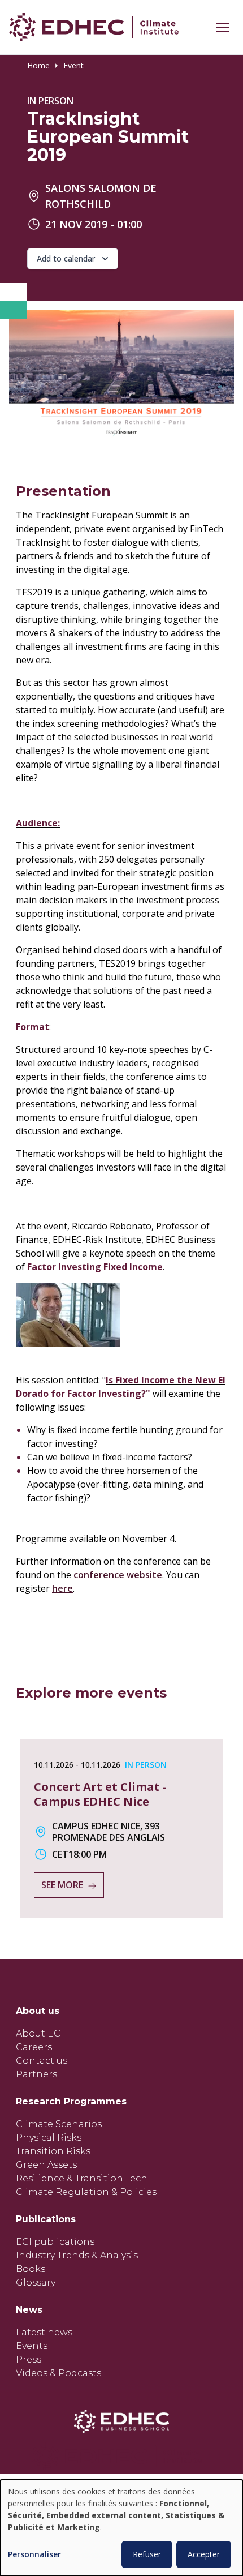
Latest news (44, 2332)
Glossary (36, 2283)
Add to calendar (66, 258)
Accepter (204, 2554)
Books (31, 2269)
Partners (36, 2074)
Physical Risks (49, 2138)
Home (38, 66)
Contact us (42, 2061)
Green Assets (46, 2165)
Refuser (147, 2554)
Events (32, 2346)
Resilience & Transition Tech (82, 2178)
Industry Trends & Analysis (77, 2255)
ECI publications (55, 2242)
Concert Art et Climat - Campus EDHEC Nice (100, 1794)
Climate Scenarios (59, 2124)
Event (73, 66)
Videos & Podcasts (58, 2373)
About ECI (40, 2033)
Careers (34, 2047)
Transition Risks (53, 2151)
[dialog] (121, 2528)
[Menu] (223, 27)
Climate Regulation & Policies (86, 2192)
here (62, 1588)
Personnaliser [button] (34, 2555)
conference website (118, 1575)
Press (29, 2359)
